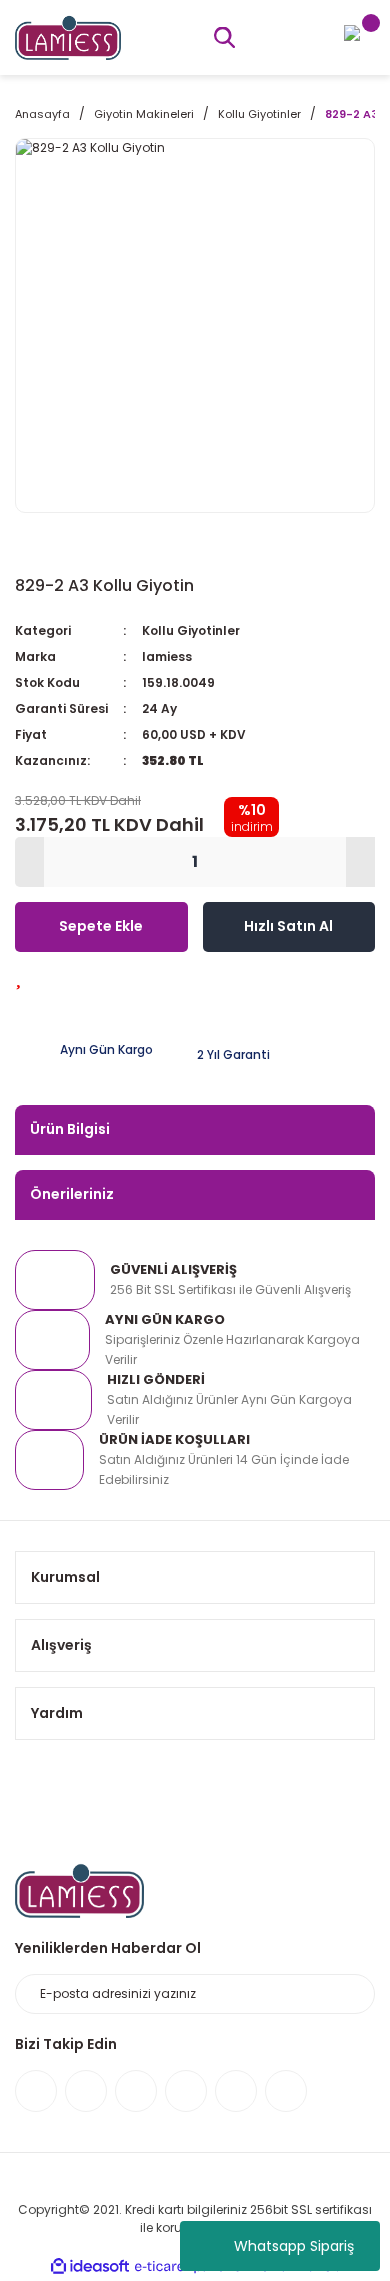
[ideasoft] (90, 2266)
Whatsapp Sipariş (294, 2246)
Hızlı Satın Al (288, 926)
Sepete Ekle (101, 926)
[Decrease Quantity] (29, 862)
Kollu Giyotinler (191, 630)
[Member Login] (352, 31)
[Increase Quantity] (360, 862)
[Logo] (68, 36)
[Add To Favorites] (18, 977)
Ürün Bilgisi (70, 1129)
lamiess (167, 656)
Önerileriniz (72, 1194)
